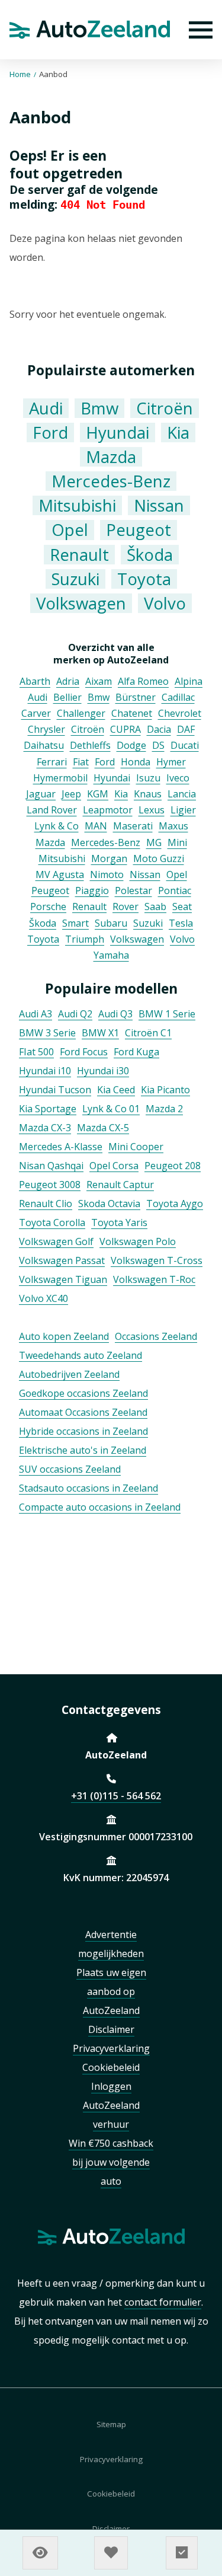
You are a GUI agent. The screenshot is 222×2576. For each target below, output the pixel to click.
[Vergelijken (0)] (182, 2553)
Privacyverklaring (111, 2459)
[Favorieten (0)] (111, 2553)
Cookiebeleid (111, 2494)
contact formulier (163, 2302)
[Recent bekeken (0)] (40, 2553)
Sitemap (111, 2424)
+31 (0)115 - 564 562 (116, 1796)
